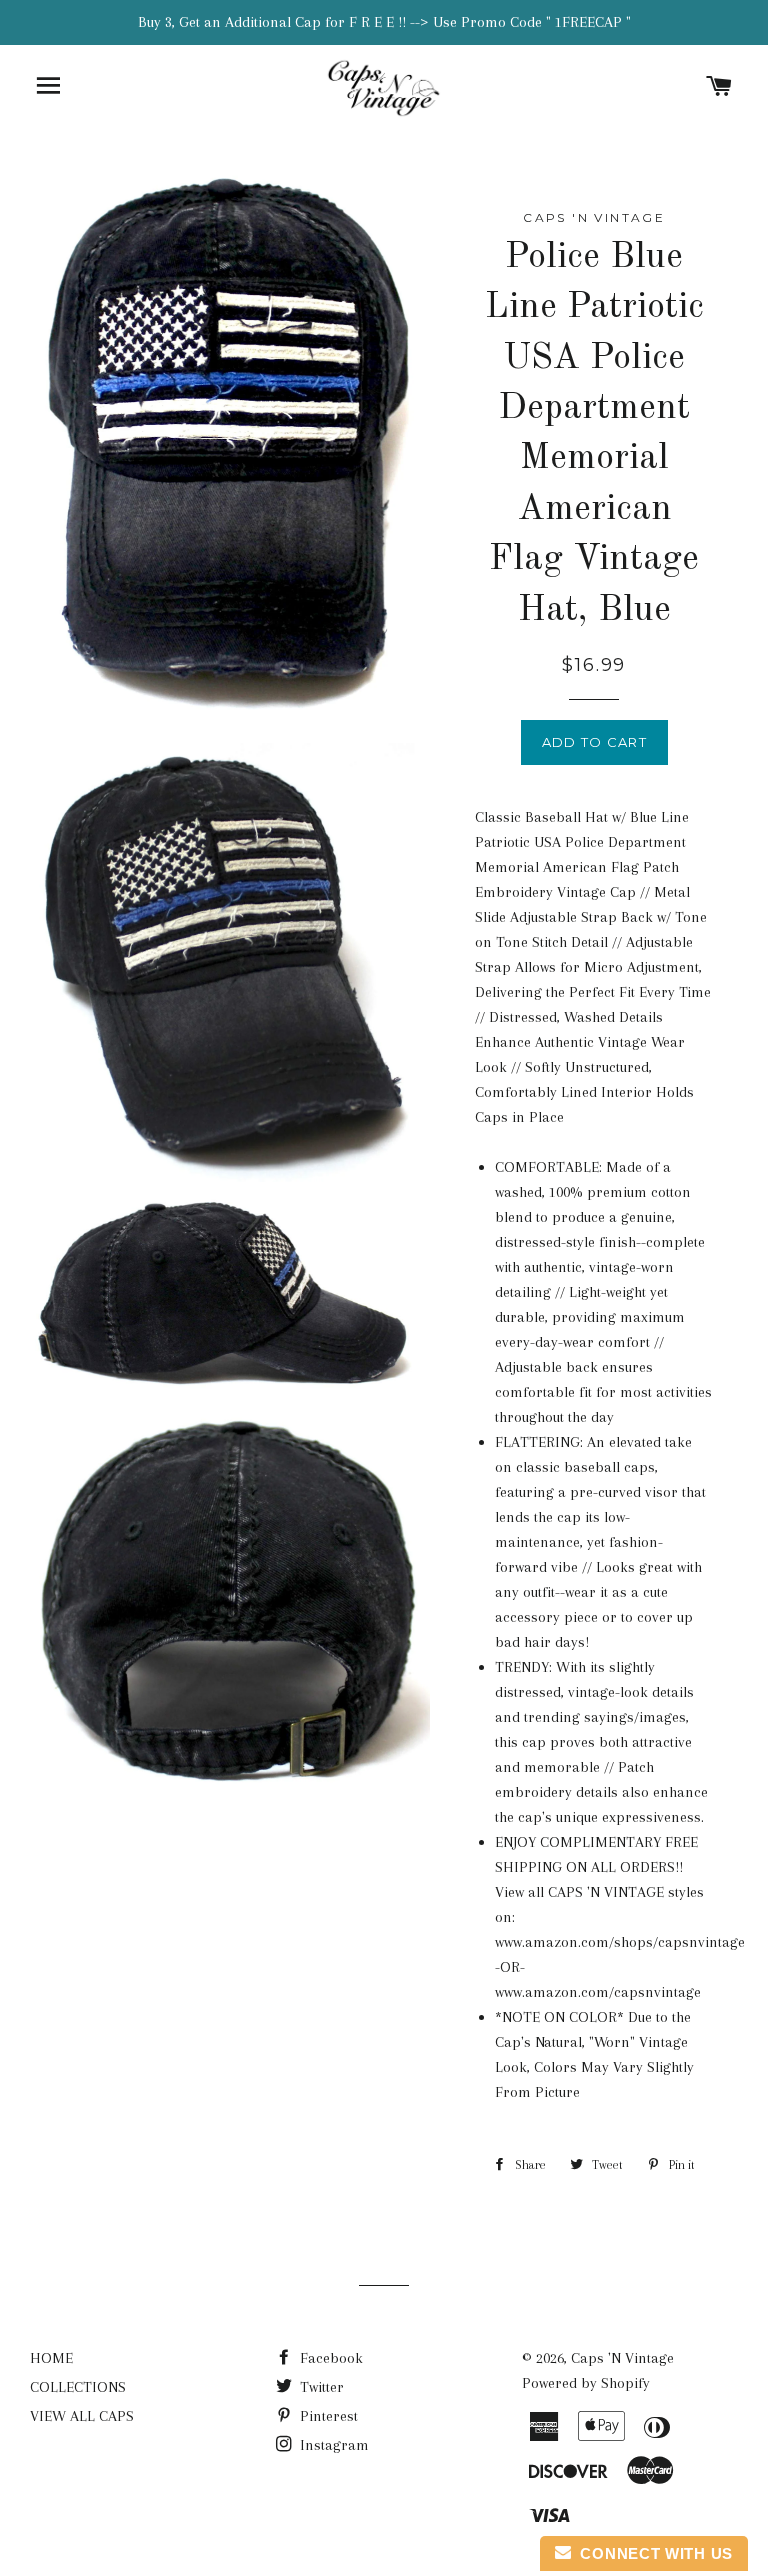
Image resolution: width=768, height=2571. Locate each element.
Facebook (329, 2358)
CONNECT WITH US (652, 2553)
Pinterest (327, 2416)
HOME (51, 2358)
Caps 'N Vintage (622, 2358)
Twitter (320, 2387)
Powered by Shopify (586, 2383)
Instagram (332, 2445)
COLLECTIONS (78, 2387)
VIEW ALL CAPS (82, 2416)
